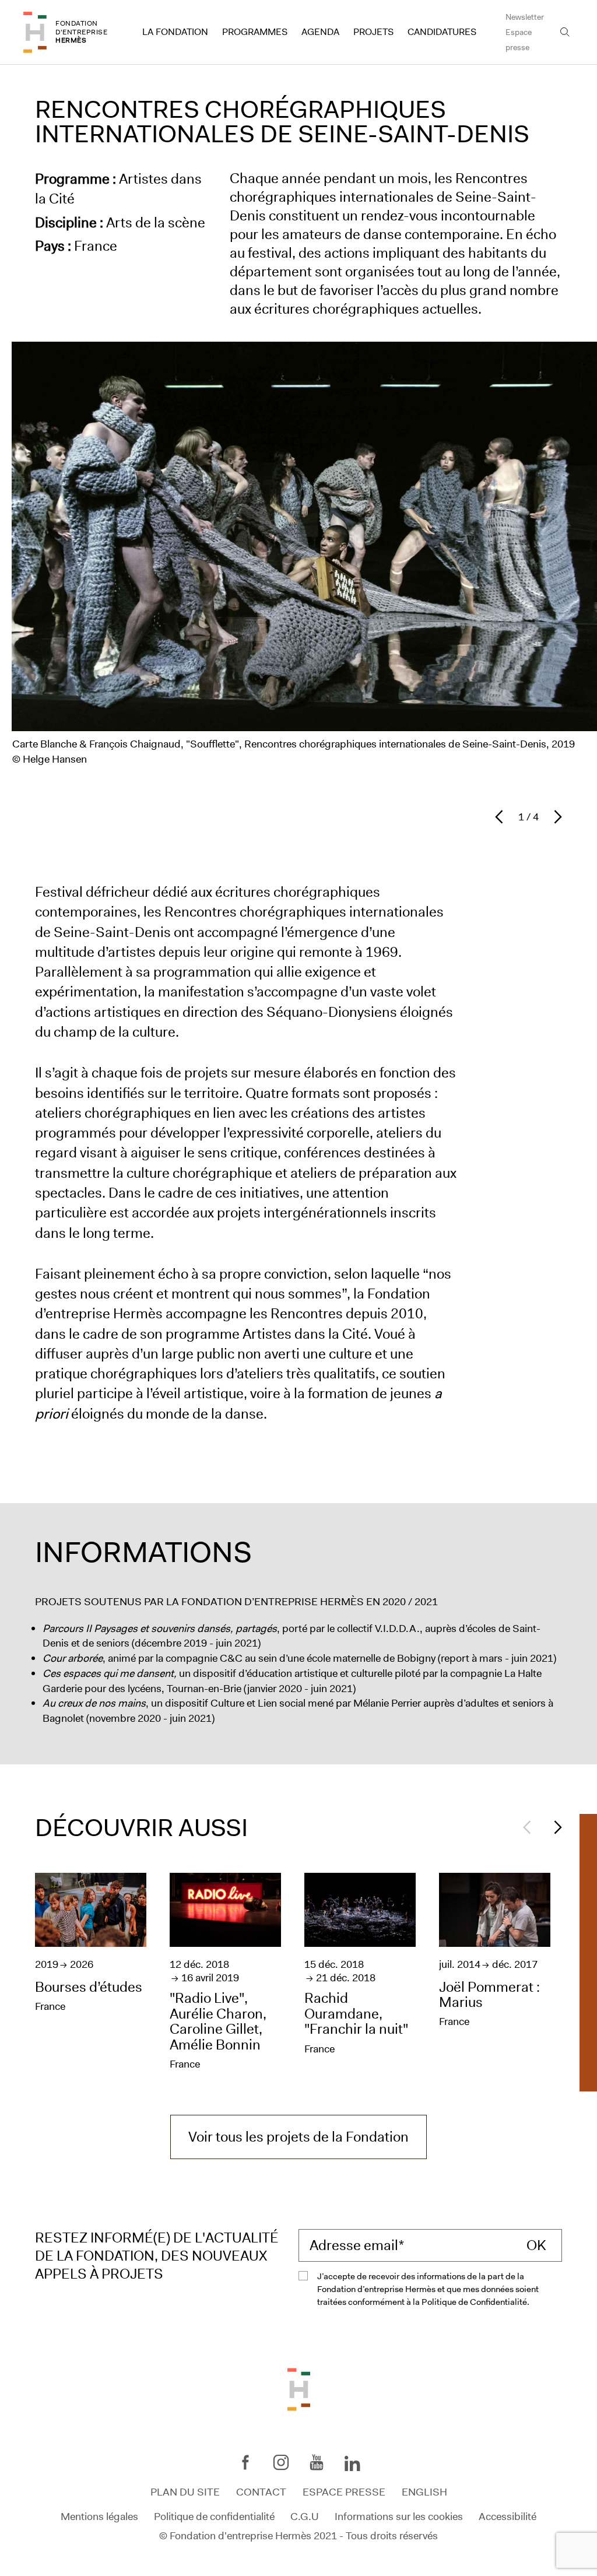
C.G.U (305, 2516)
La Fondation (175, 32)
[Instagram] (281, 2462)
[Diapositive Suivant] (555, 1827)
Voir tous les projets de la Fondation (298, 2137)
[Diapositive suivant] (555, 817)
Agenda (320, 32)
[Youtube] (317, 2462)
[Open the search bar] (565, 32)
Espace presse (519, 40)
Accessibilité (508, 2516)
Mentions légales (99, 2516)
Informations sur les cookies (399, 2516)
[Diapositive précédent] (502, 817)
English (424, 2492)
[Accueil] (35, 32)
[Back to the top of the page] (299, 2388)
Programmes (255, 32)
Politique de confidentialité (214, 2516)
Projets (373, 32)
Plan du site (185, 2492)
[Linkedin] (352, 2465)
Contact (261, 2492)
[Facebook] (245, 2462)
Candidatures (442, 32)
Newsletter (525, 17)
